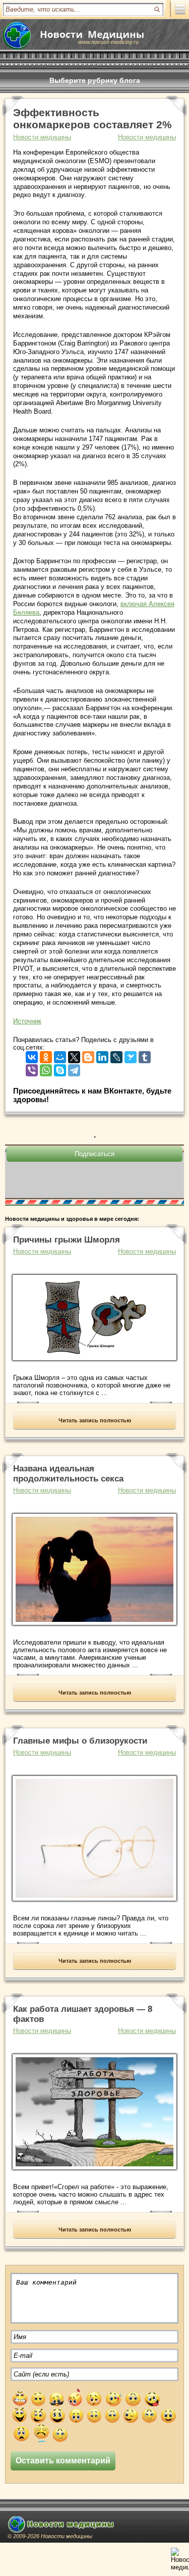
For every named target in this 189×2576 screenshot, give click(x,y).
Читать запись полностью (95, 1420)
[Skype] (60, 1068)
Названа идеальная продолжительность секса (68, 1474)
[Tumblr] (145, 1055)
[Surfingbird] (131, 1055)
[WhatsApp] (46, 1068)
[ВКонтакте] (32, 1055)
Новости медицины (147, 137)
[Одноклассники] (46, 1055)
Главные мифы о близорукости (80, 1741)
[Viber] (32, 1068)
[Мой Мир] (60, 1055)
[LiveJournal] (116, 1055)
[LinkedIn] (102, 1055)
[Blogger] (88, 1055)
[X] (74, 1055)
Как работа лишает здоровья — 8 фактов (83, 2014)
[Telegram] (74, 1068)
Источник (27, 1021)
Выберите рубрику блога (95, 80)
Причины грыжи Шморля (67, 1240)
